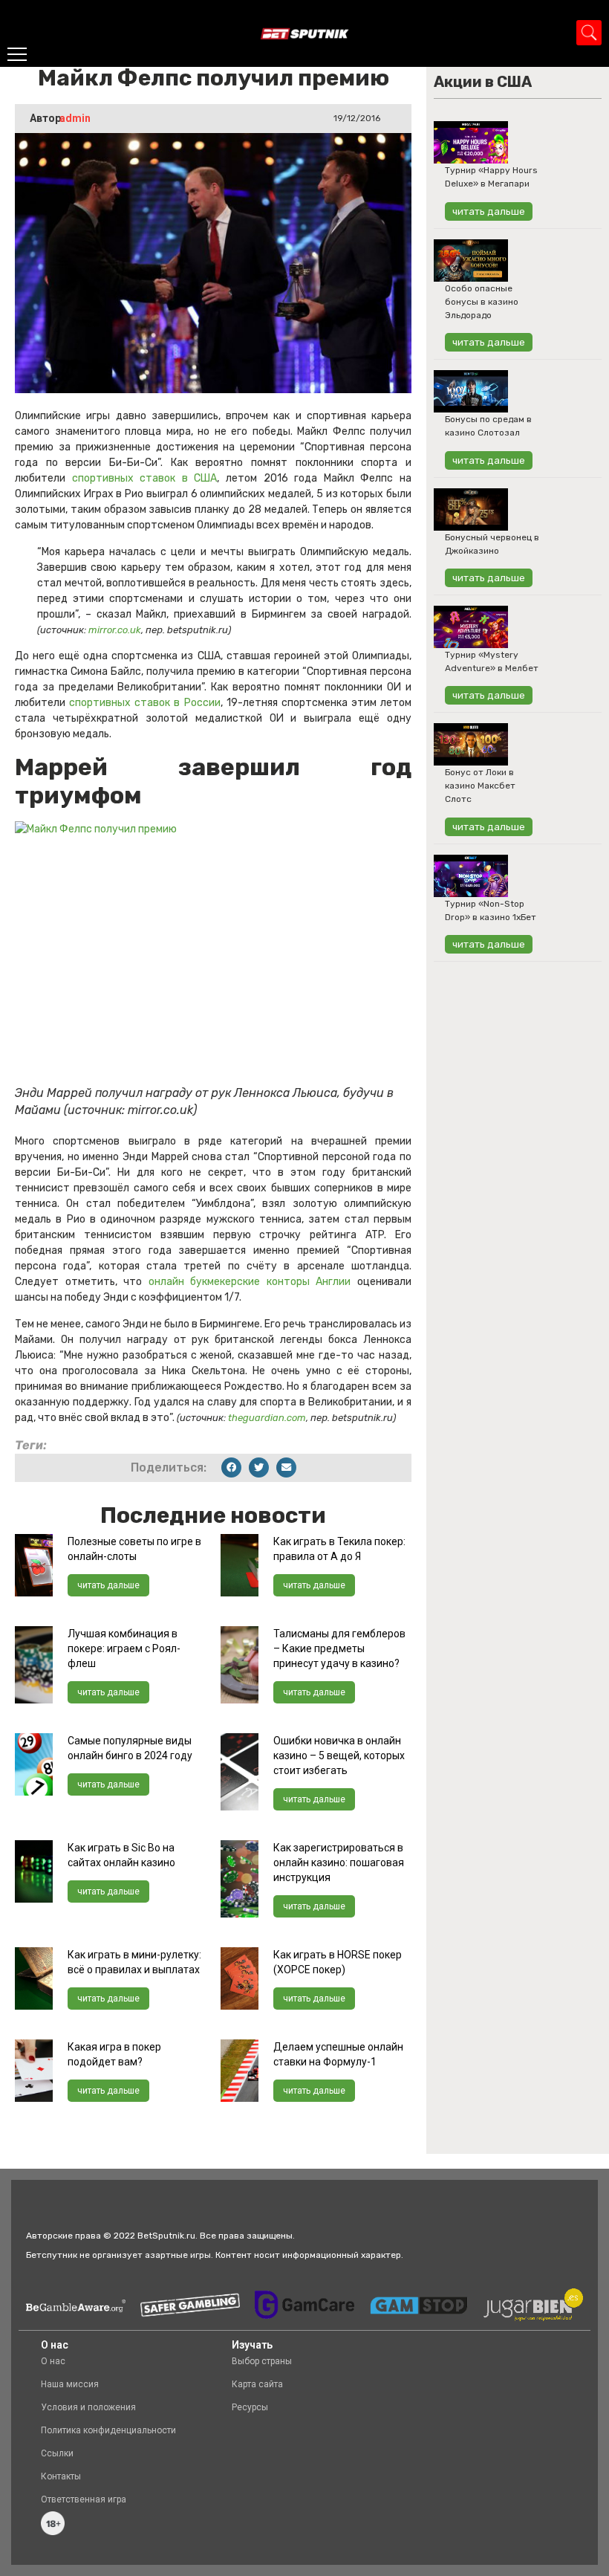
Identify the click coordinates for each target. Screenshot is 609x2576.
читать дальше (108, 1585)
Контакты (61, 2476)
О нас (53, 2361)
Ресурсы (250, 2407)
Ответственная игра (84, 2499)
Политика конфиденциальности (108, 2430)
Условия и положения (88, 2407)
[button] (231, 1467)
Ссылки (57, 2453)
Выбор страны (262, 2361)
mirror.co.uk (115, 630)
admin (75, 118)
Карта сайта (257, 2384)
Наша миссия (70, 2384)
